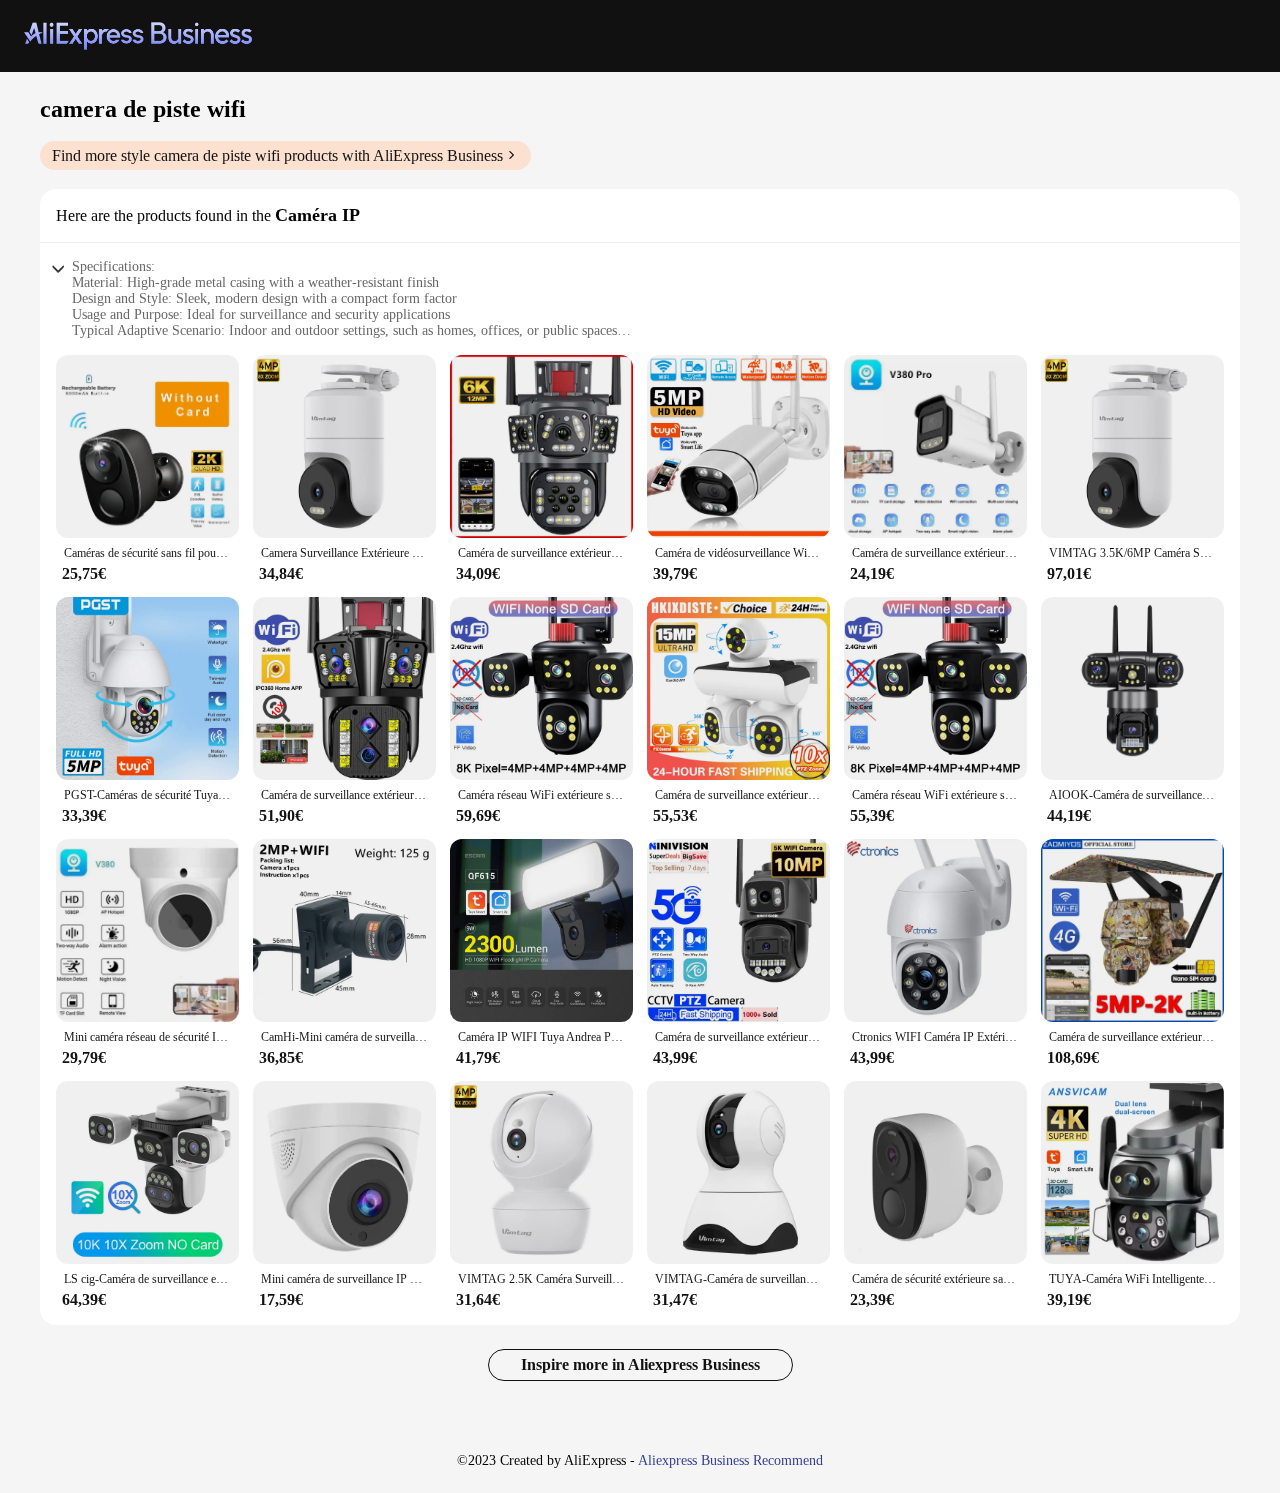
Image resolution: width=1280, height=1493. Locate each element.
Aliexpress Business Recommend (730, 1460)
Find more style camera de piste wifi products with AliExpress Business (277, 155)
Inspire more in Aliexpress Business (640, 1364)
